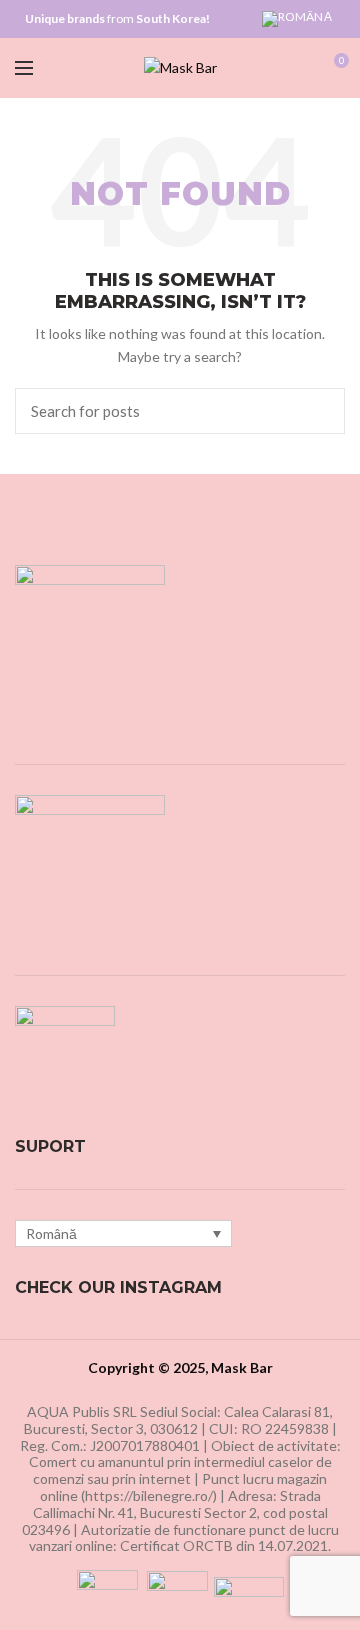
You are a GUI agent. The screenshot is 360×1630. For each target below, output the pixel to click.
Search (318, 411)
